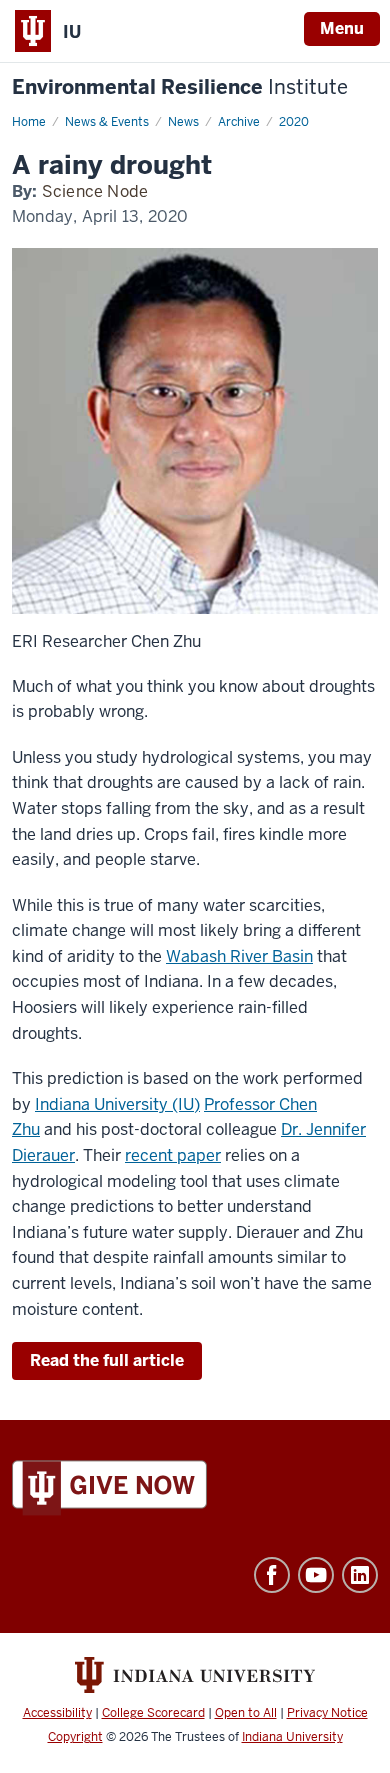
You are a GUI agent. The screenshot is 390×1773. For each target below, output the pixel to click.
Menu (342, 28)
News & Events (107, 122)
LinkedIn (360, 1575)
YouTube (316, 1575)
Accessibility (57, 1713)
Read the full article (107, 1360)
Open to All (246, 1713)
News (183, 122)
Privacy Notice (327, 1713)
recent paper (173, 1155)
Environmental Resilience (180, 87)
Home (29, 122)
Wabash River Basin (239, 956)
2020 (294, 122)
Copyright (75, 1737)
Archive (239, 122)
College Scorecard (153, 1713)
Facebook (272, 1575)
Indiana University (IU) (117, 1104)
